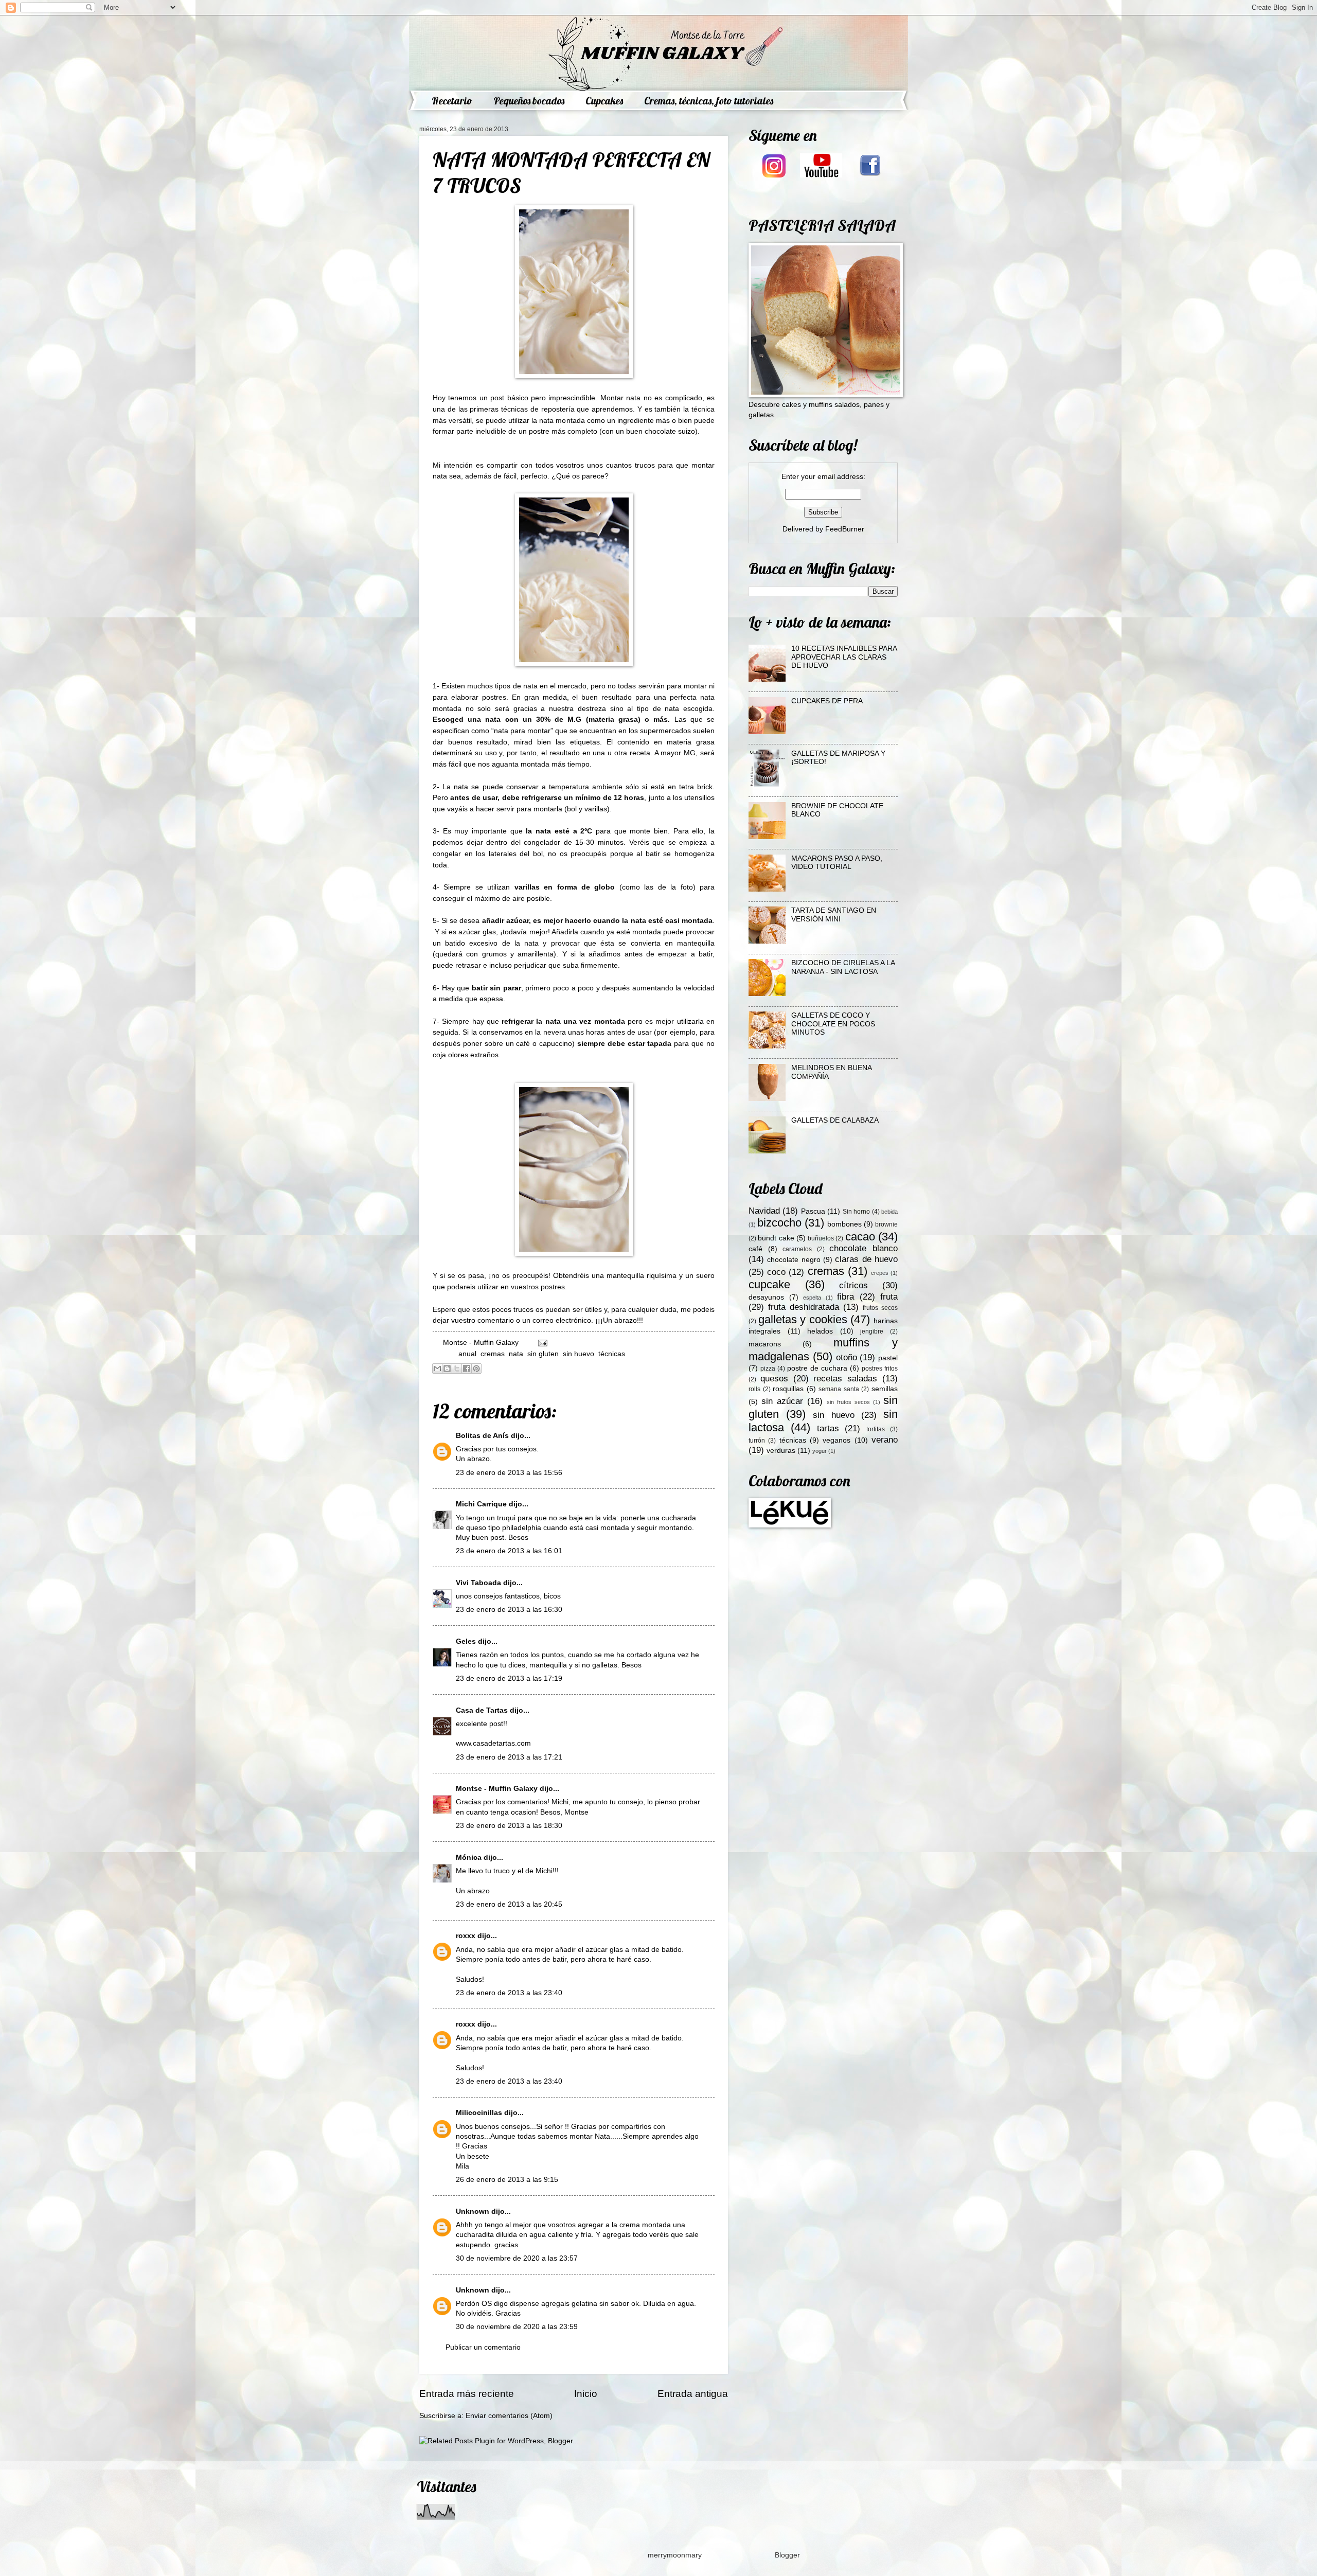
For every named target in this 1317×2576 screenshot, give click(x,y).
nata (516, 1354)
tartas (828, 1428)
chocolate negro (794, 1260)
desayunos (766, 1297)
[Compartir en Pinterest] (476, 1369)
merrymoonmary (674, 2555)
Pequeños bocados (529, 101)
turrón (757, 1441)
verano (885, 1440)
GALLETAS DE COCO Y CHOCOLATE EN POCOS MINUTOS (833, 1024)
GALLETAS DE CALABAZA (835, 1120)
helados (820, 1331)
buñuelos (821, 1238)
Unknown (473, 2211)
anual (467, 1354)
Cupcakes (604, 101)
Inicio (586, 2394)
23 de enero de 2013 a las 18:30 (509, 1826)
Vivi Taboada (478, 1583)
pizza (768, 1369)
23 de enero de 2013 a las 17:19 (509, 1678)
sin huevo (579, 1354)
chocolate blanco (864, 1248)
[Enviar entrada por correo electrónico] (541, 1343)
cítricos (853, 1285)
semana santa (839, 1389)
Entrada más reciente (467, 2394)
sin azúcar (782, 1401)
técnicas (612, 1354)
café (755, 1249)
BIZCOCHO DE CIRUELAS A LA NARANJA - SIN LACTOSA (843, 967)
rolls (754, 1389)
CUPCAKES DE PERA (827, 701)
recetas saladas (845, 1379)
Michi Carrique (481, 1504)
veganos (837, 1440)
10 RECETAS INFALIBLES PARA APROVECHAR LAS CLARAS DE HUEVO (844, 657)
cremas (493, 1354)
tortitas (876, 1429)
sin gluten (543, 1354)
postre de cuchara (817, 1368)
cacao (860, 1237)
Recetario (452, 101)
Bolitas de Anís (482, 1436)
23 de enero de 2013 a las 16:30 (509, 1610)
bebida (889, 1212)
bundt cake (776, 1238)
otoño (847, 1357)
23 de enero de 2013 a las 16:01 (509, 1551)
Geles (466, 1641)
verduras (781, 1451)
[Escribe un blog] (447, 1369)
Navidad (764, 1211)
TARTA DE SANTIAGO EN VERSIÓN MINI (834, 915)
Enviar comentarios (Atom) (509, 2416)
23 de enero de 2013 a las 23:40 (509, 1993)
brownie (886, 1224)
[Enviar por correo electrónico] (437, 1369)
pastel (888, 1358)
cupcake (769, 1284)
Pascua (813, 1211)
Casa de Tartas (482, 1710)
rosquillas (788, 1389)
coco (776, 1272)
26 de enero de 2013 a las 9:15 (507, 2180)
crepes (880, 1273)
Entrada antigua (693, 2394)
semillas (885, 1389)
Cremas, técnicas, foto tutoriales (709, 101)
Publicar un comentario (483, 2347)
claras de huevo (866, 1259)
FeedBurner (845, 529)
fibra (846, 1297)
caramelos (797, 1249)
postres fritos (880, 1369)
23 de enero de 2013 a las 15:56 (509, 1473)
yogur (820, 1451)
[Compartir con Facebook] (467, 1369)
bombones (844, 1224)
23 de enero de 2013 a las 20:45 (509, 1904)
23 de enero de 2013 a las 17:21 (509, 1757)
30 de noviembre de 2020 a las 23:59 (517, 2327)
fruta (889, 1297)
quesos (774, 1379)
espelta (812, 1298)
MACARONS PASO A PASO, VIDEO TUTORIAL (837, 863)
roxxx (466, 1936)
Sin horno (856, 1212)
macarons (765, 1344)
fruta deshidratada (804, 1307)
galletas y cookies (803, 1319)
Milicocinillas (479, 2113)
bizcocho (779, 1223)
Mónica (470, 1858)
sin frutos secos (848, 1402)
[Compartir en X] (457, 1369)
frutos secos (880, 1308)
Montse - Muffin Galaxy (497, 1789)
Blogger (787, 2555)
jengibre (872, 1331)
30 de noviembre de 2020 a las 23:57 (517, 2258)
